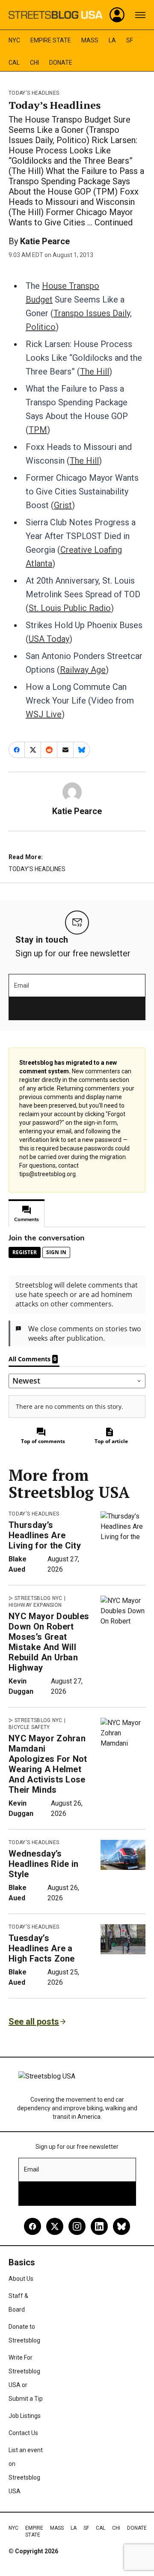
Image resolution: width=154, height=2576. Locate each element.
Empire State (51, 40)
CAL (14, 63)
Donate (61, 63)
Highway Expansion (35, 1605)
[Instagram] (77, 2226)
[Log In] (117, 15)
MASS (90, 40)
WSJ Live (44, 714)
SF (130, 40)
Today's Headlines (34, 93)
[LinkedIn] (99, 2226)
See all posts (34, 2022)
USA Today (49, 639)
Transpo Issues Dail (90, 313)
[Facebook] (33, 2226)
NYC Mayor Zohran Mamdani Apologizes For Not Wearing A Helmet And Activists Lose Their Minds (48, 1764)
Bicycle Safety (29, 1727)
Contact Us (23, 2433)
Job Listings (25, 2416)
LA (112, 40)
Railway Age (83, 670)
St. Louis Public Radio (70, 608)
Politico (41, 327)
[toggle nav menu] (140, 15)
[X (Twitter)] (55, 2226)
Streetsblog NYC (38, 1598)
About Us (21, 2279)
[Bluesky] (121, 2226)
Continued (114, 222)
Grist (63, 505)
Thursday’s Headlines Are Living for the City (45, 1535)
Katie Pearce (45, 241)
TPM (38, 430)
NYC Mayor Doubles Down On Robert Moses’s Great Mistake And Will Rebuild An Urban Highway (49, 1642)
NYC (14, 40)
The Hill (95, 371)
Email (22, 985)
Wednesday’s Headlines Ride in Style (43, 1864)
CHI (34, 63)
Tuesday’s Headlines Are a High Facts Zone (42, 1948)
